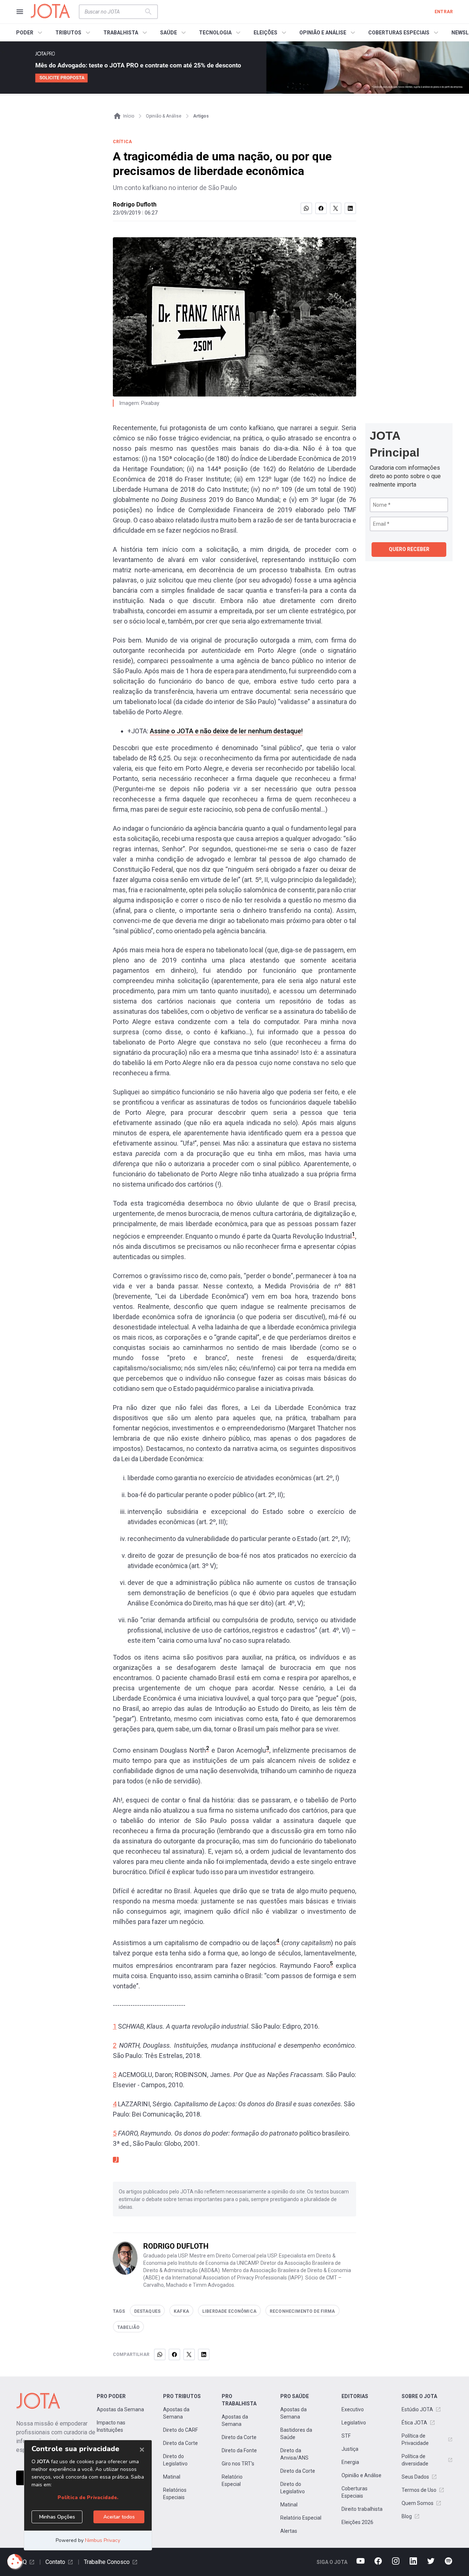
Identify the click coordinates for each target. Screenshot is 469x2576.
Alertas (289, 2531)
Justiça (350, 2449)
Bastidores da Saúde (296, 2434)
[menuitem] (30, 33)
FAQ (21, 2562)
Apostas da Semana (120, 2409)
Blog (407, 2516)
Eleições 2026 (357, 2522)
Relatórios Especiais (175, 2494)
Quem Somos (418, 2503)
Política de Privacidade (415, 2439)
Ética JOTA (414, 2423)
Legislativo (354, 2423)
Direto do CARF (180, 2430)
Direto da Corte (180, 2443)
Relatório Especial (232, 2480)
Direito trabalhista (362, 2509)
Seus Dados (415, 2477)
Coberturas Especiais (354, 2492)
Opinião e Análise (361, 2475)
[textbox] (114, 12)
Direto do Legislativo (175, 2460)
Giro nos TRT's (238, 2464)
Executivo (353, 2409)
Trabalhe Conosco (107, 2562)
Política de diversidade (415, 2460)
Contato (55, 2562)
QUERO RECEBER (409, 549)
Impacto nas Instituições (111, 2426)
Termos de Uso (419, 2490)
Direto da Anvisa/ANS (294, 2454)
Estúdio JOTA (417, 2409)
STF (346, 2436)
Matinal (172, 2477)
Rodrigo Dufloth (135, 204)
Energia (350, 2462)
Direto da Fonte (239, 2450)
